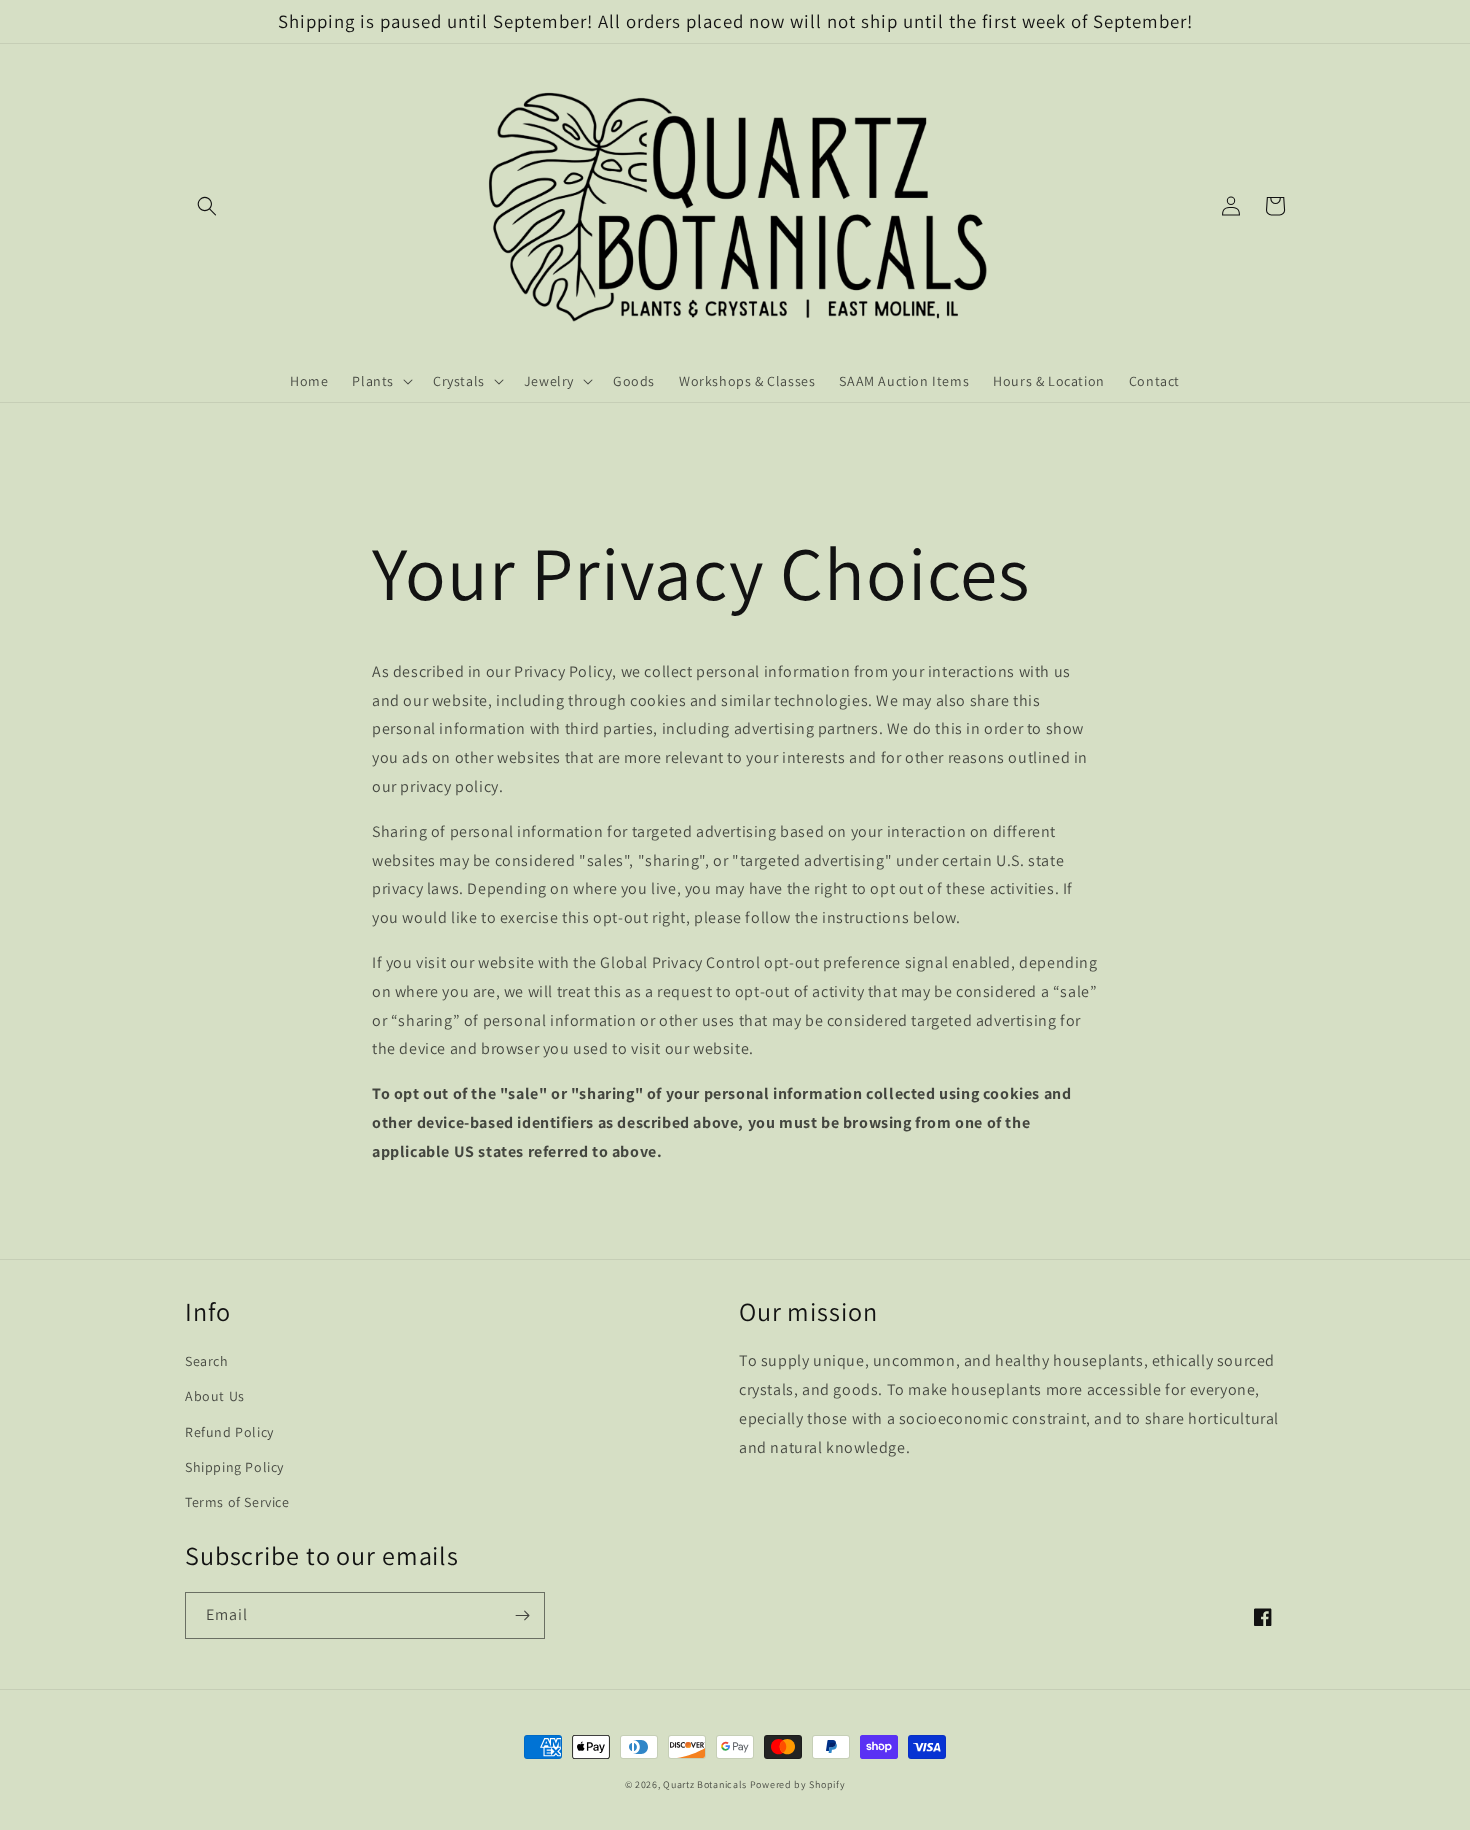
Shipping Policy (234, 1467)
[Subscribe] (522, 1615)
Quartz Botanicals (705, 1784)
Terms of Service (237, 1502)
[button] (207, 206)
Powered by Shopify (798, 1784)
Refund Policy (229, 1432)
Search (207, 1361)
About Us (215, 1396)
